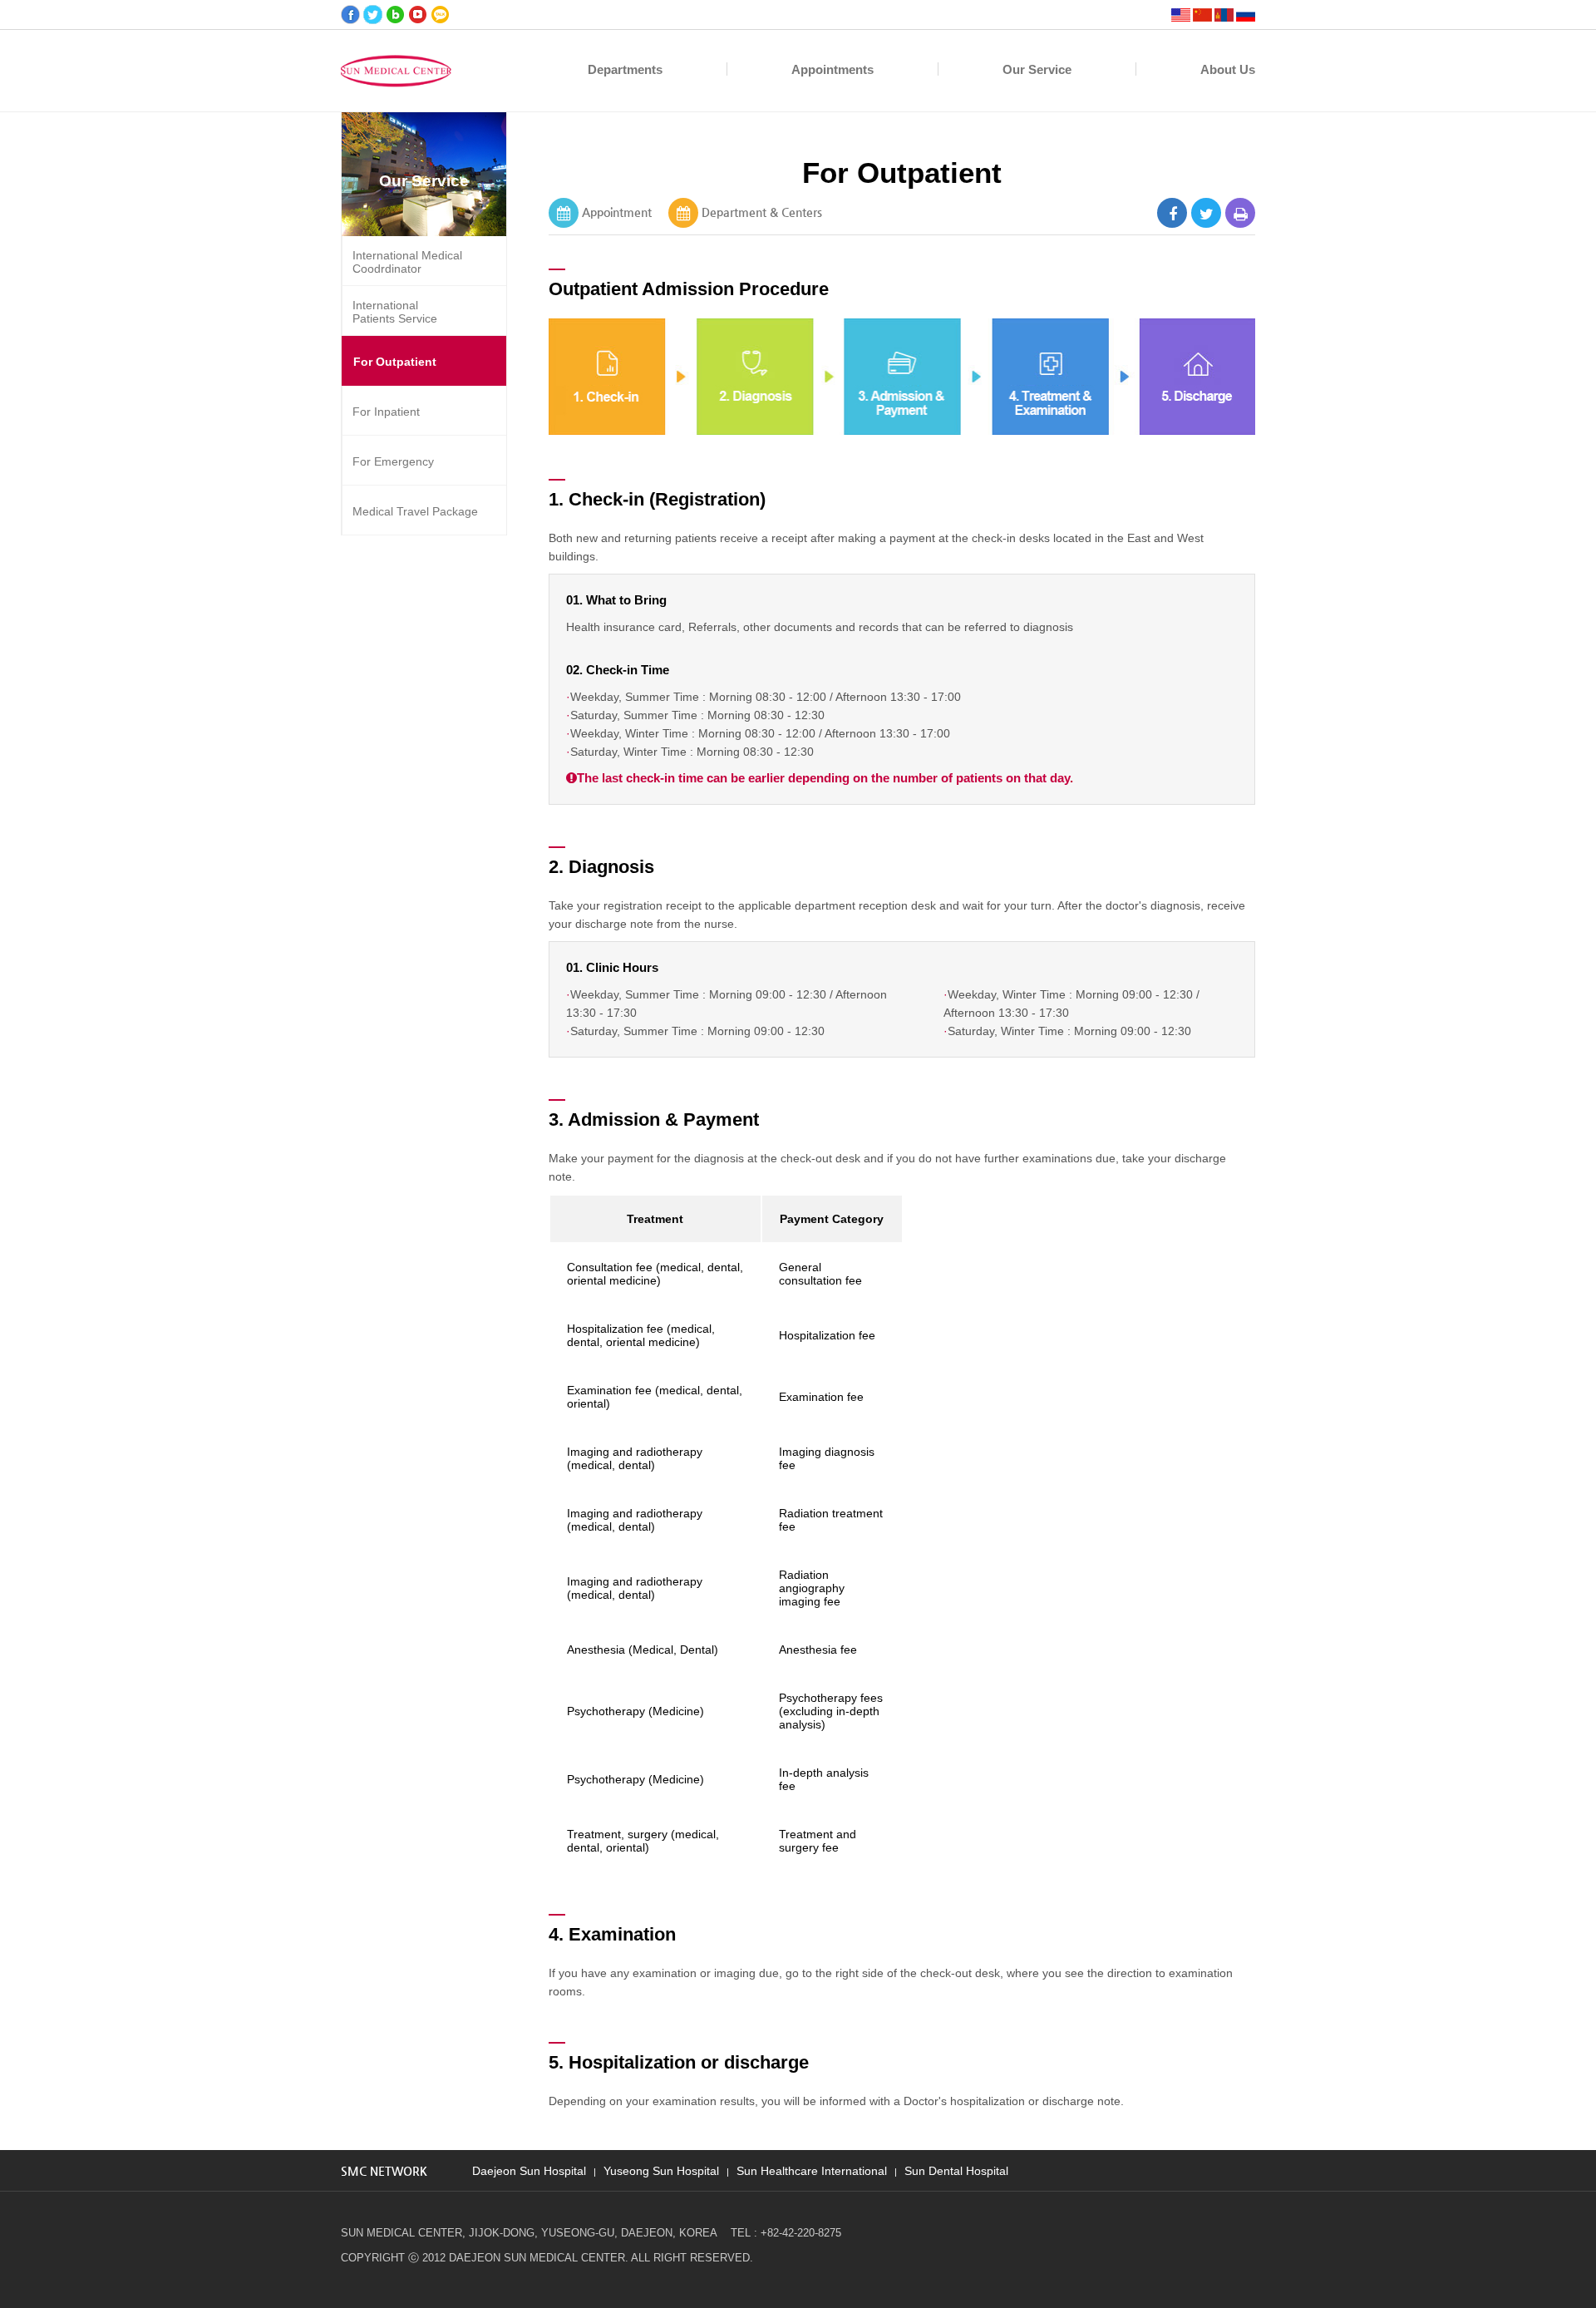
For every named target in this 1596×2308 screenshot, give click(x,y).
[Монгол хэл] (1224, 15)
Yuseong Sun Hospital (661, 2169)
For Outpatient (395, 362)
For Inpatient (386, 412)
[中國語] (1202, 15)
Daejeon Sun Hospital (529, 2169)
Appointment (617, 212)
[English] (1181, 15)
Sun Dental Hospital (956, 2169)
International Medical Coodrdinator (407, 262)
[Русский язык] (1246, 15)
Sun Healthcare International (812, 2169)
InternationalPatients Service (395, 312)
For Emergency (393, 461)
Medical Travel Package (415, 511)
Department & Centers (762, 212)
